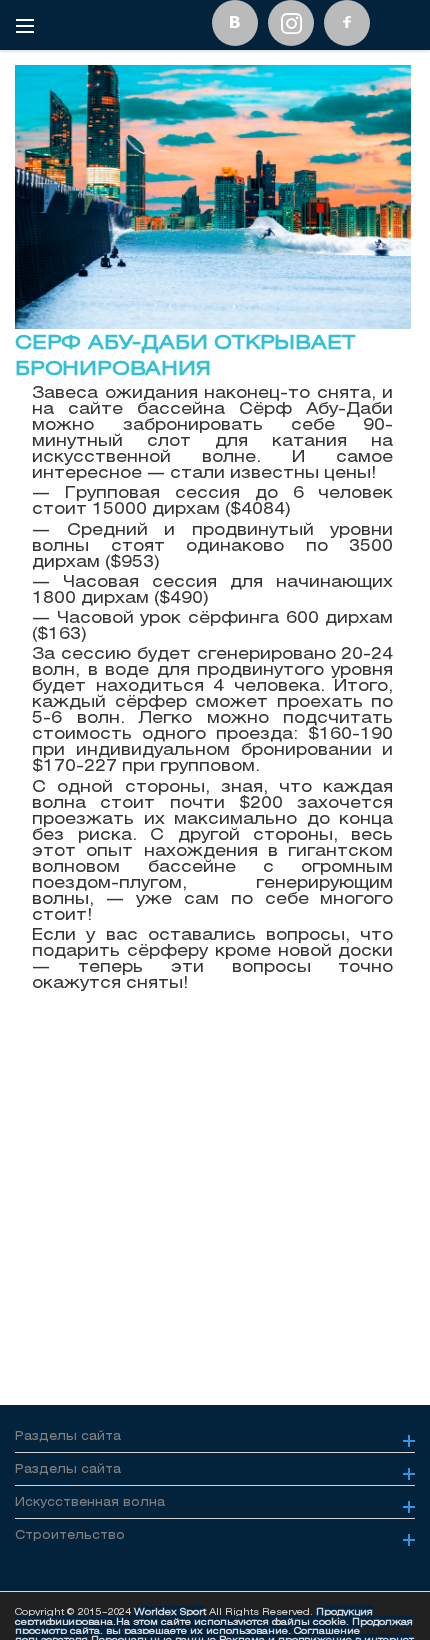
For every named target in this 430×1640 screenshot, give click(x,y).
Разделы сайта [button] (68, 1435)
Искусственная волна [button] (90, 1501)
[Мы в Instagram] (291, 23)
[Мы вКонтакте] (235, 23)
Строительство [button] (70, 1534)
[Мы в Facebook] (347, 23)
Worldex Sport (170, 1611)
